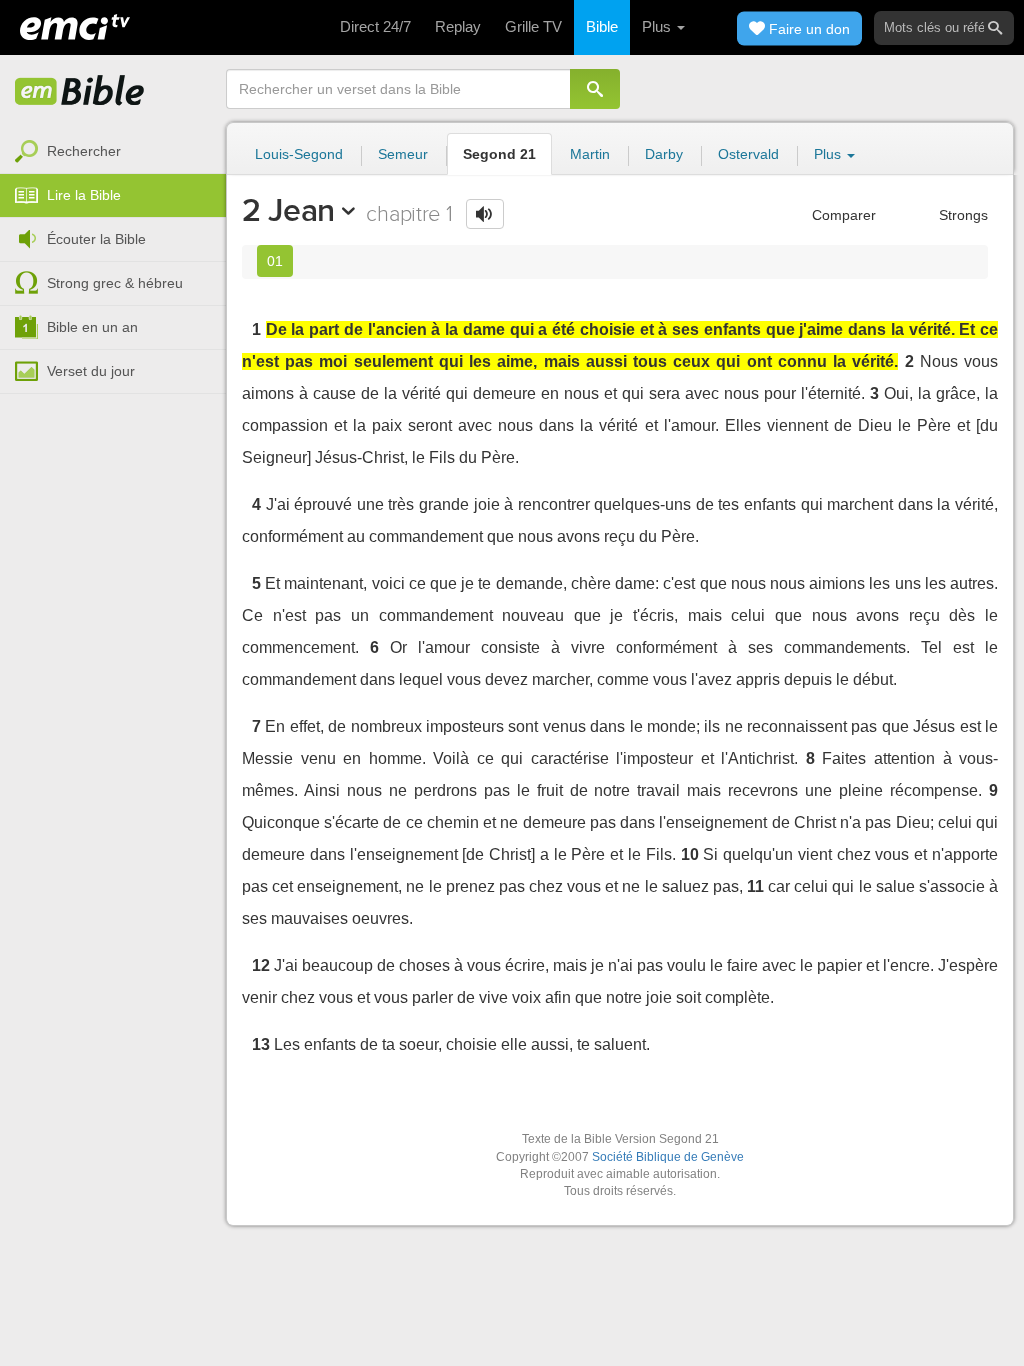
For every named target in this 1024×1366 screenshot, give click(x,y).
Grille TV (533, 26)
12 (261, 965)
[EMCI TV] (75, 25)
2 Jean (288, 210)
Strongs (961, 215)
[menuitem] (113, 152)
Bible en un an (92, 327)
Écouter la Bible (96, 239)
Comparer (842, 215)
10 (690, 854)
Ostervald (748, 154)
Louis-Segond (299, 154)
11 (755, 886)
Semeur (403, 154)
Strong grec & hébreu (115, 283)
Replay (458, 26)
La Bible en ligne (80, 92)
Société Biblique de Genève (668, 1157)
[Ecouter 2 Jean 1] (485, 214)
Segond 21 (499, 154)
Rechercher (84, 151)
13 (261, 1044)
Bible (602, 26)
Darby (664, 154)
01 (275, 261)
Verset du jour (91, 371)
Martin (590, 154)
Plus (658, 26)
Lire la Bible (84, 195)
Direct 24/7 (375, 26)
